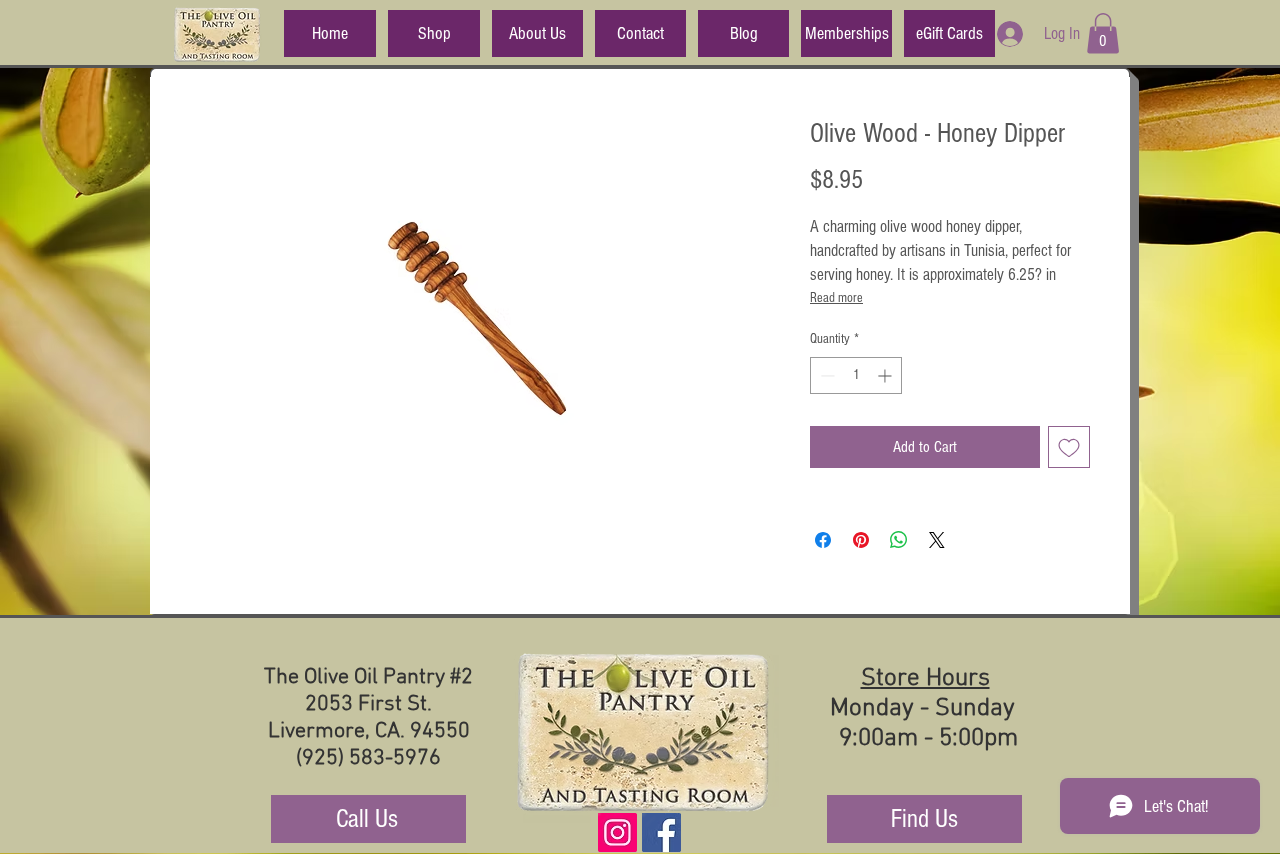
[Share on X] (937, 540)
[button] (1103, 33)
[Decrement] (825, 375)
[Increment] (886, 375)
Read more (836, 298)
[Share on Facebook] (823, 540)
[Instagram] (617, 832)
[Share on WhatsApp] (899, 540)
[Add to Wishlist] (1069, 447)
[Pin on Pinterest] (861, 540)
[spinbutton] (856, 375)
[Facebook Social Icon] (661, 832)
